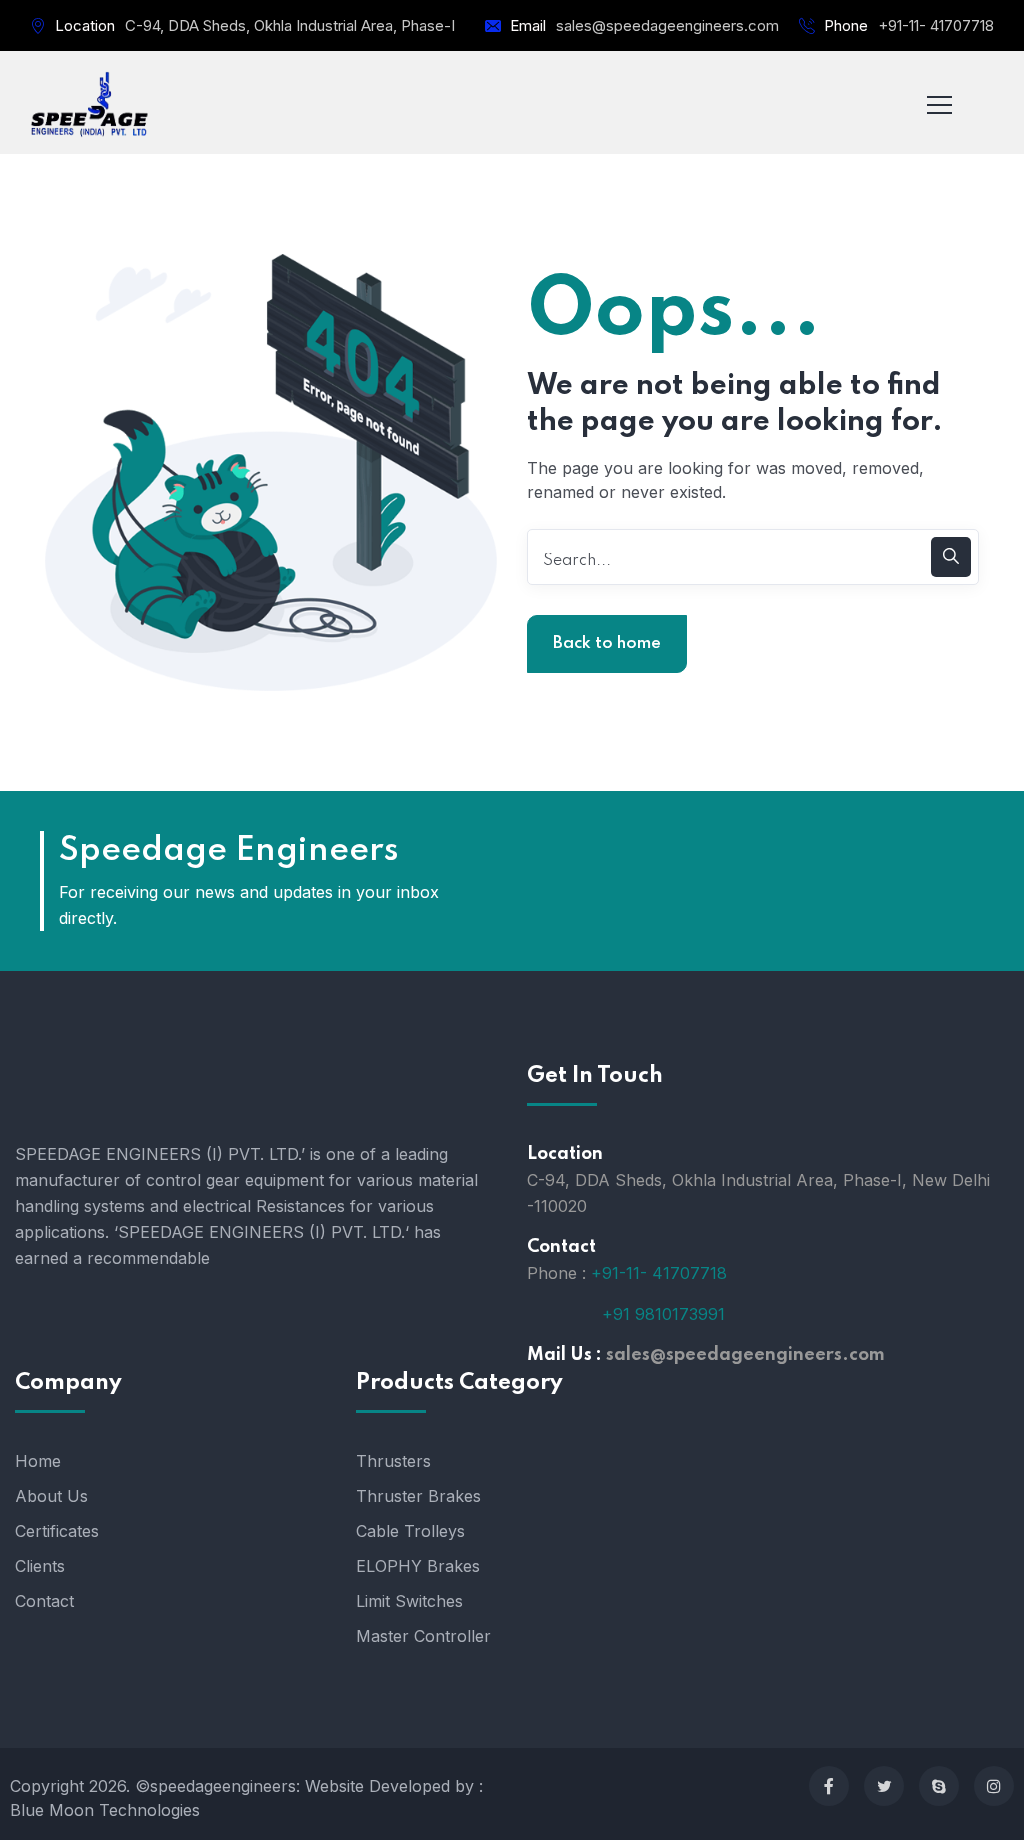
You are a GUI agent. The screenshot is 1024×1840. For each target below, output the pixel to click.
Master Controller (423, 1636)
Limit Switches (409, 1601)
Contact (44, 1601)
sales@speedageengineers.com (667, 25)
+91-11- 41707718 (936, 25)
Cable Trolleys (410, 1531)
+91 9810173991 (663, 1314)
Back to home (607, 643)
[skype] (939, 1786)
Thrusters (393, 1461)
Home (38, 1461)
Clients (40, 1566)
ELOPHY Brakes (418, 1566)
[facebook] (829, 1786)
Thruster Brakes (418, 1496)
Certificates (57, 1531)
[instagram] (994, 1786)
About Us (51, 1496)
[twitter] (884, 1786)
